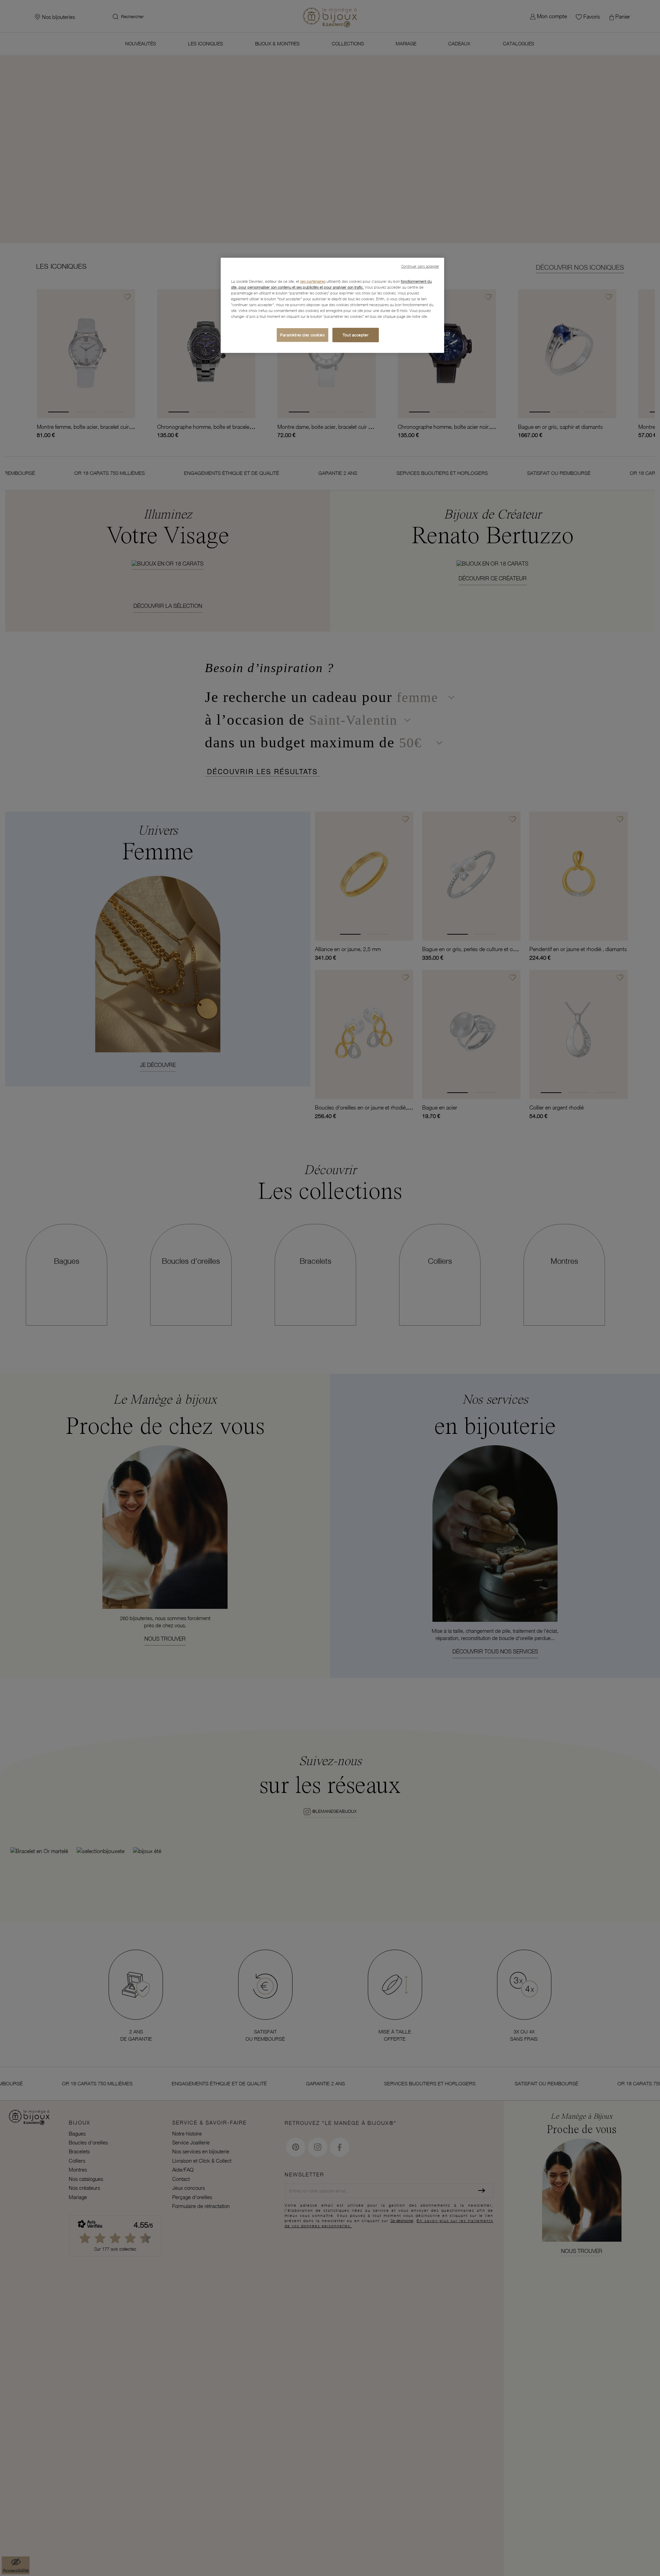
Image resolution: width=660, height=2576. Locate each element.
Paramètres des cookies (302, 335)
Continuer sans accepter (420, 266)
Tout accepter (356, 335)
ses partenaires (313, 281)
